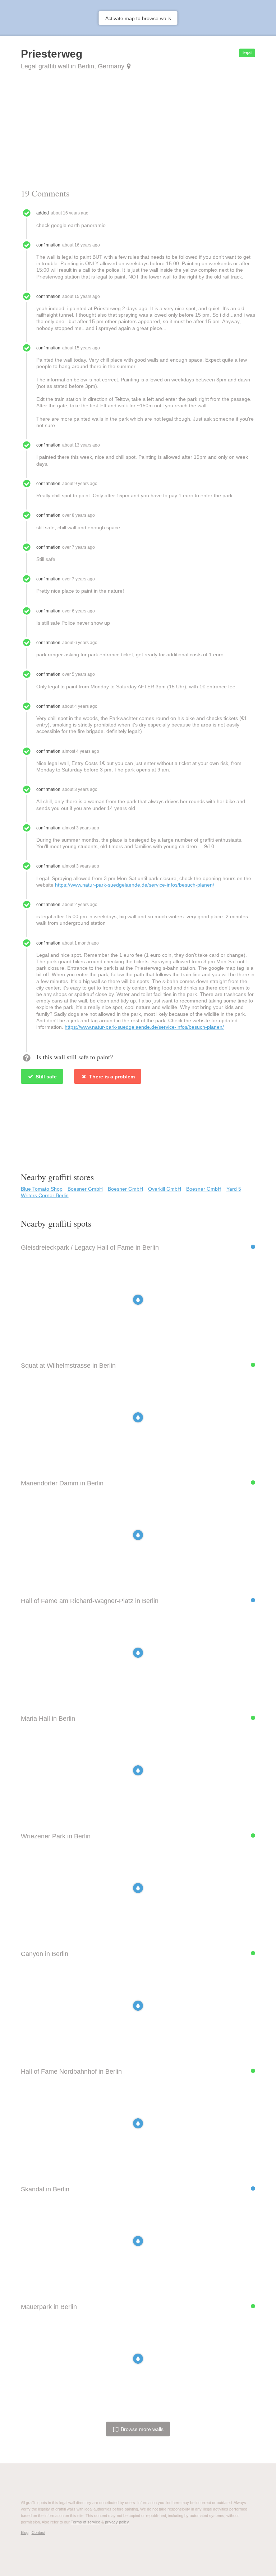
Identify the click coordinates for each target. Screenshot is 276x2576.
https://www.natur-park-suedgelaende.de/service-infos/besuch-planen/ (135, 885)
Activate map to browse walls (138, 18)
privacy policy (117, 2522)
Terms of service (86, 2522)
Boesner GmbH (85, 1189)
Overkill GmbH (165, 1189)
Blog (25, 2532)
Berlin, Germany (101, 66)
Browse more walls (141, 2429)
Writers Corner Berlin (45, 1195)
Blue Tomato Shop (42, 1189)
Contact (38, 2532)
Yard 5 (234, 1189)
